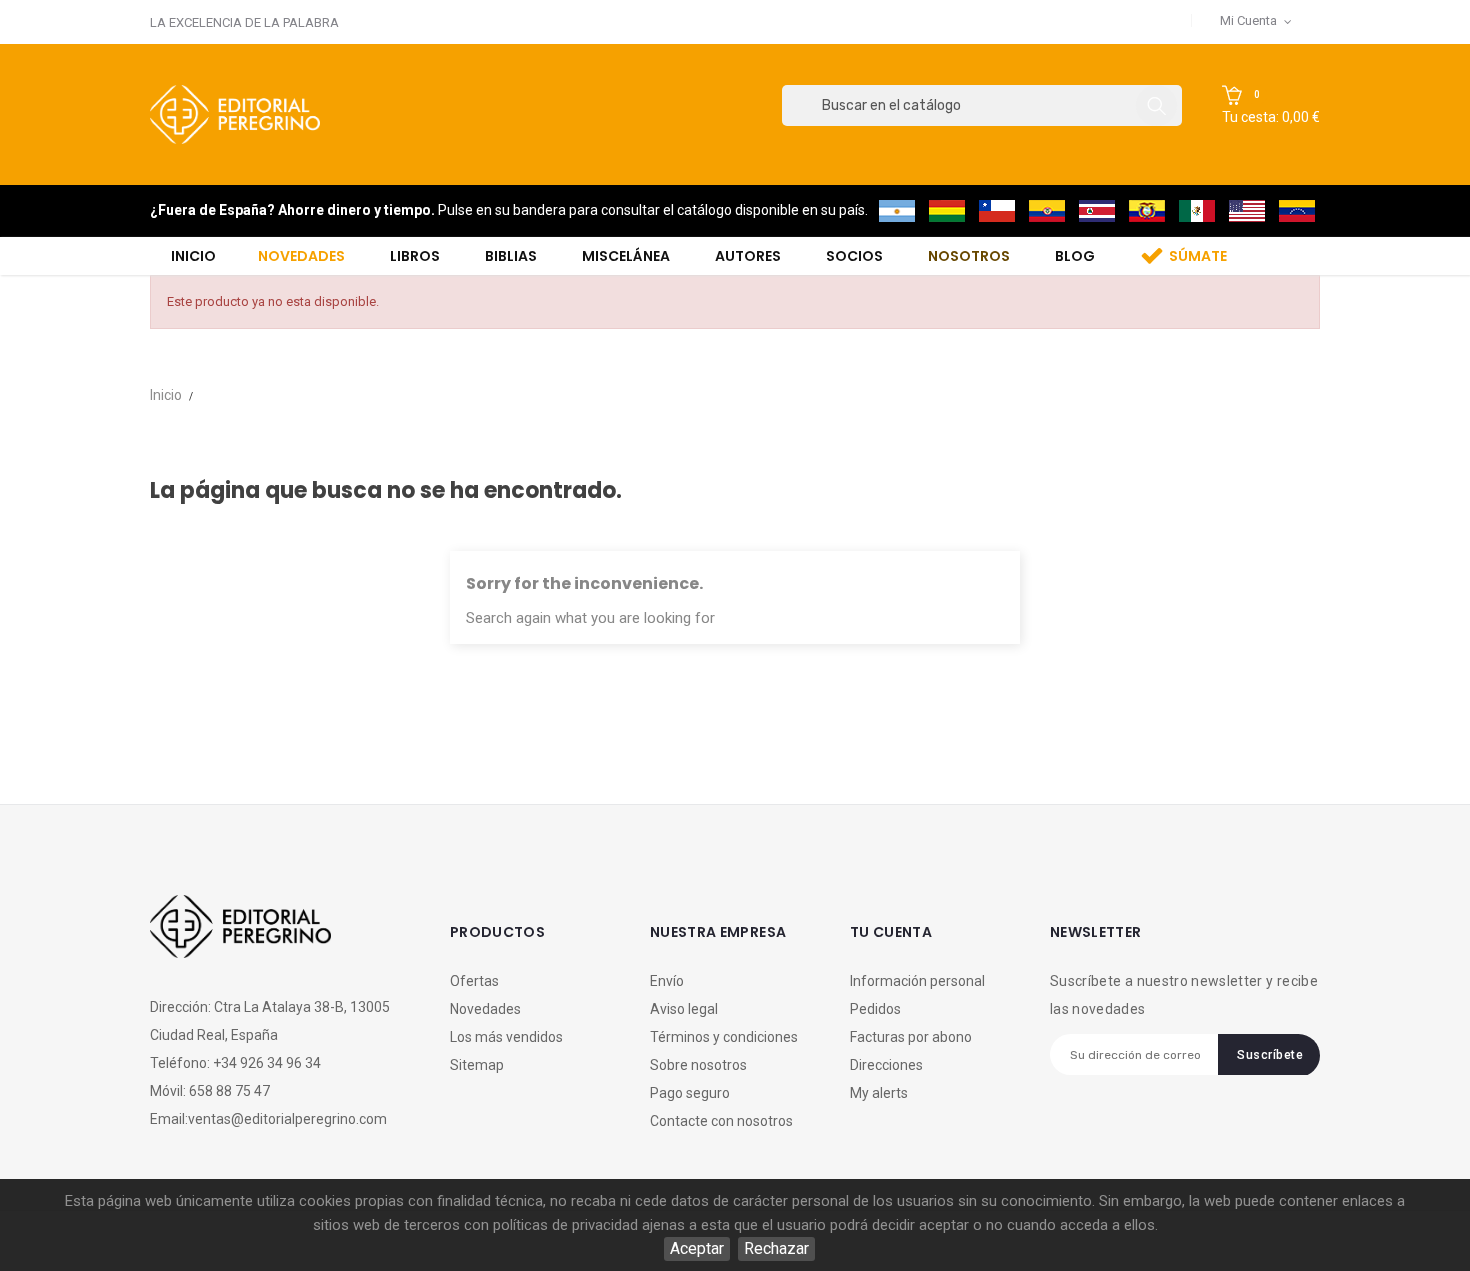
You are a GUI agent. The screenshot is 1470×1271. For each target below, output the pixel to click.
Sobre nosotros (698, 1065)
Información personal (917, 981)
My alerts (879, 1093)
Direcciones (886, 1065)
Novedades (485, 1009)
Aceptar (697, 1248)
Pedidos (875, 1009)
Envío (667, 981)
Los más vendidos (506, 1037)
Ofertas (474, 981)
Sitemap (477, 1065)
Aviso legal (684, 1009)
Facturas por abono (911, 1037)
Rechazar (776, 1248)
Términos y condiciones (724, 1037)
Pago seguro (690, 1093)
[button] (1271, 106)
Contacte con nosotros (721, 1121)
